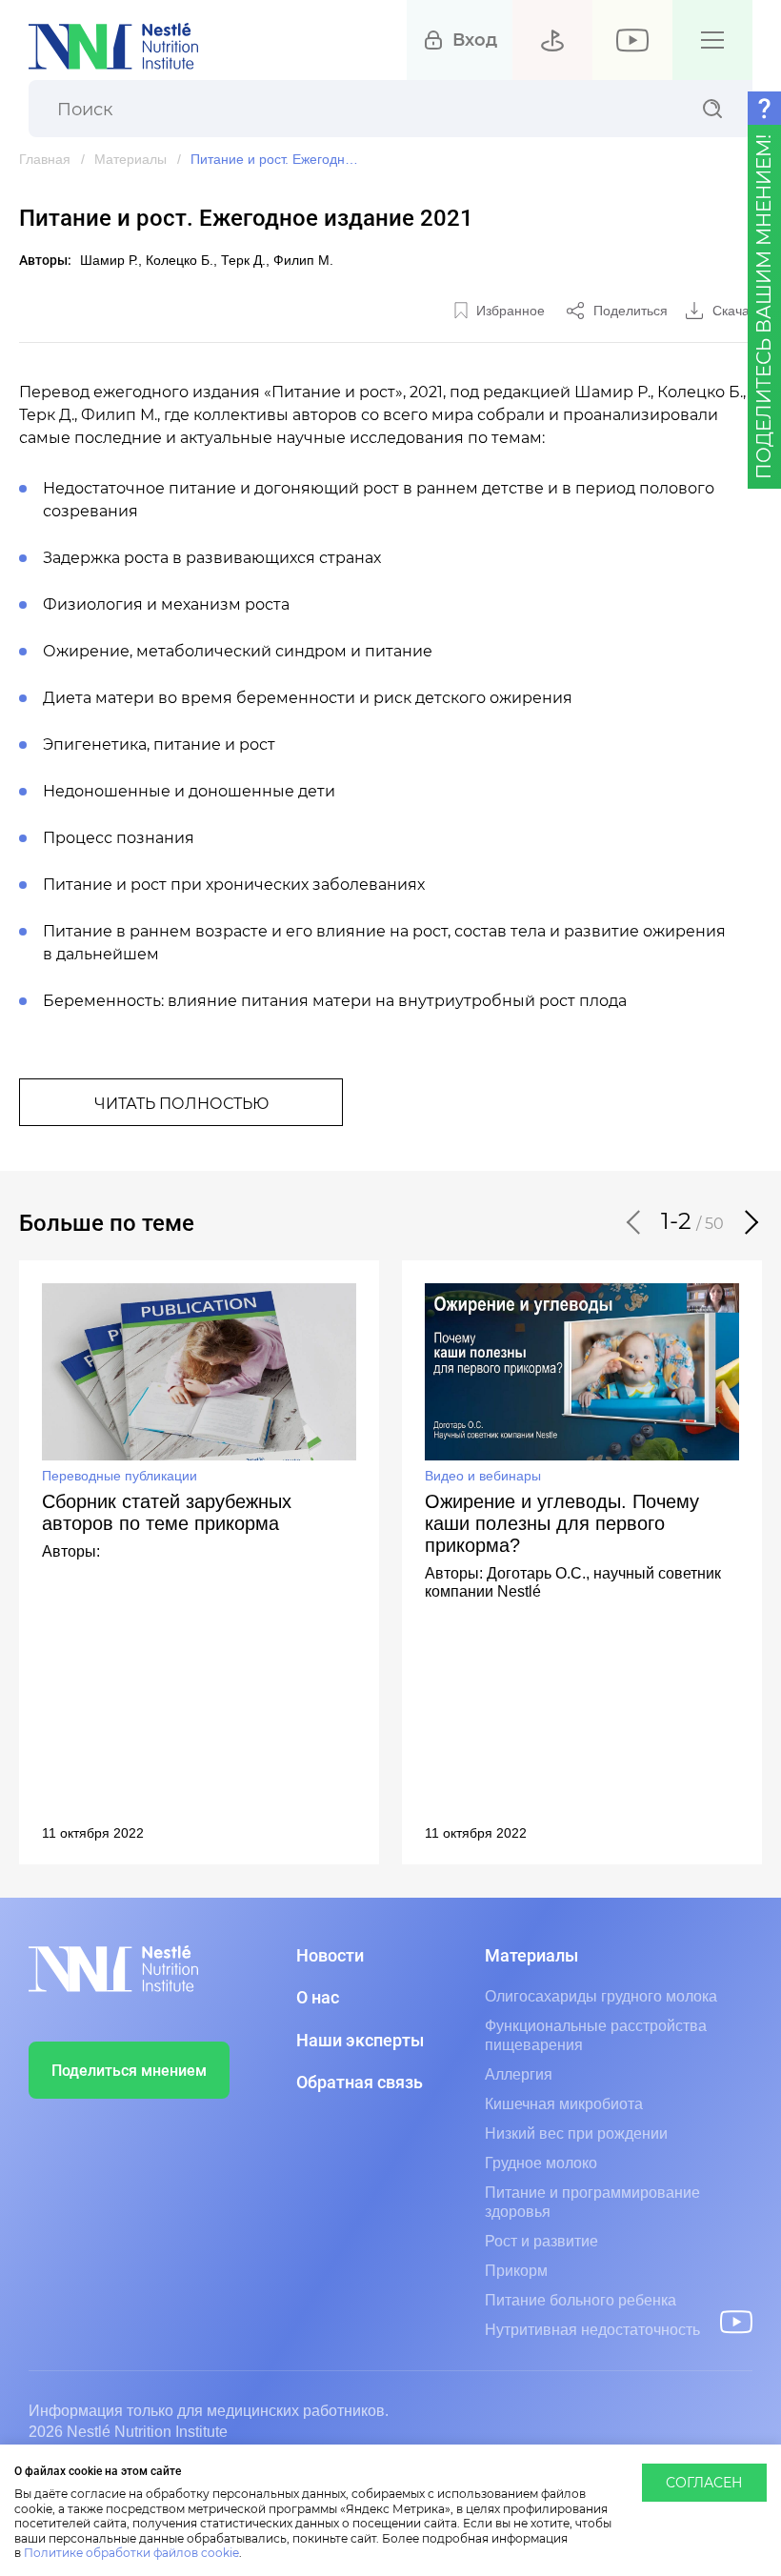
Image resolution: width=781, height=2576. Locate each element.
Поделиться (631, 311)
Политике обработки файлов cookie (131, 2553)
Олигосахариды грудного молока (601, 1996)
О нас (318, 1998)
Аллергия (519, 2074)
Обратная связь (360, 2083)
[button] (634, 1222)
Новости (330, 1956)
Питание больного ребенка (581, 2300)
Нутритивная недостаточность (592, 2330)
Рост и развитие (541, 2241)
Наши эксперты (360, 2041)
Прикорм (516, 2271)
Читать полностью (181, 1104)
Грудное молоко (541, 2163)
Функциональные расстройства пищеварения (596, 2035)
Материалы (130, 159)
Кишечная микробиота (564, 2104)
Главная (45, 159)
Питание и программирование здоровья (592, 2202)
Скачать (737, 311)
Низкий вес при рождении (576, 2133)
